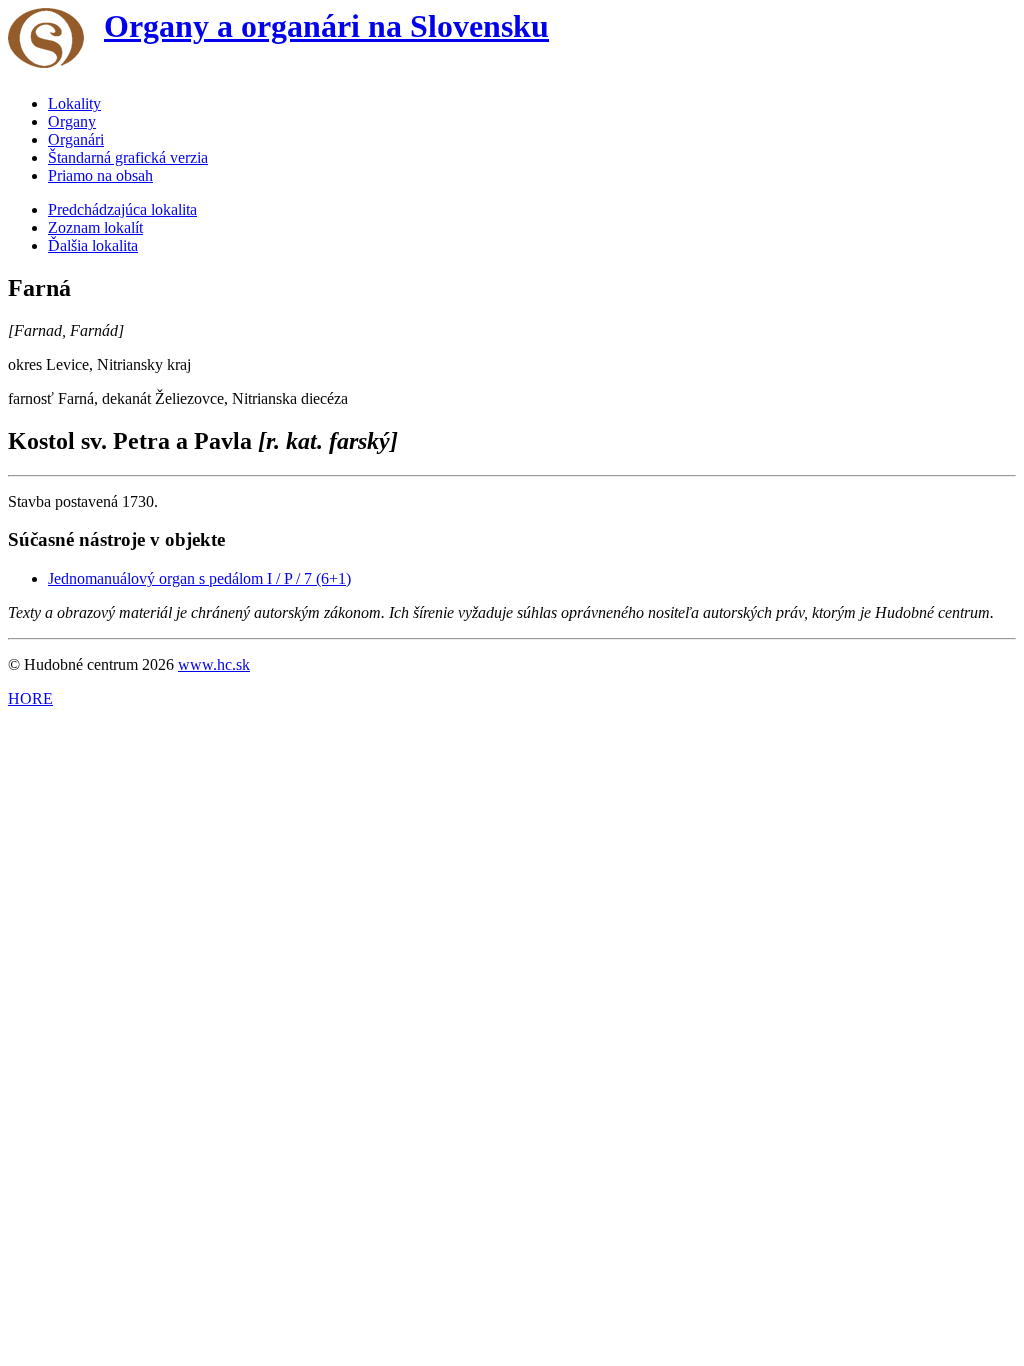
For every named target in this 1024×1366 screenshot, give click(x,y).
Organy (72, 121)
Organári (76, 139)
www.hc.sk (214, 664)
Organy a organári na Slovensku (326, 26)
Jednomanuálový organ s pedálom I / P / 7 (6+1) (199, 578)
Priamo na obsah (100, 175)
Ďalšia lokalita (93, 245)
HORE (30, 698)
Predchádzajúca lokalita (122, 209)
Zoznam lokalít (95, 227)
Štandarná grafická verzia (128, 157)
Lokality (74, 103)
